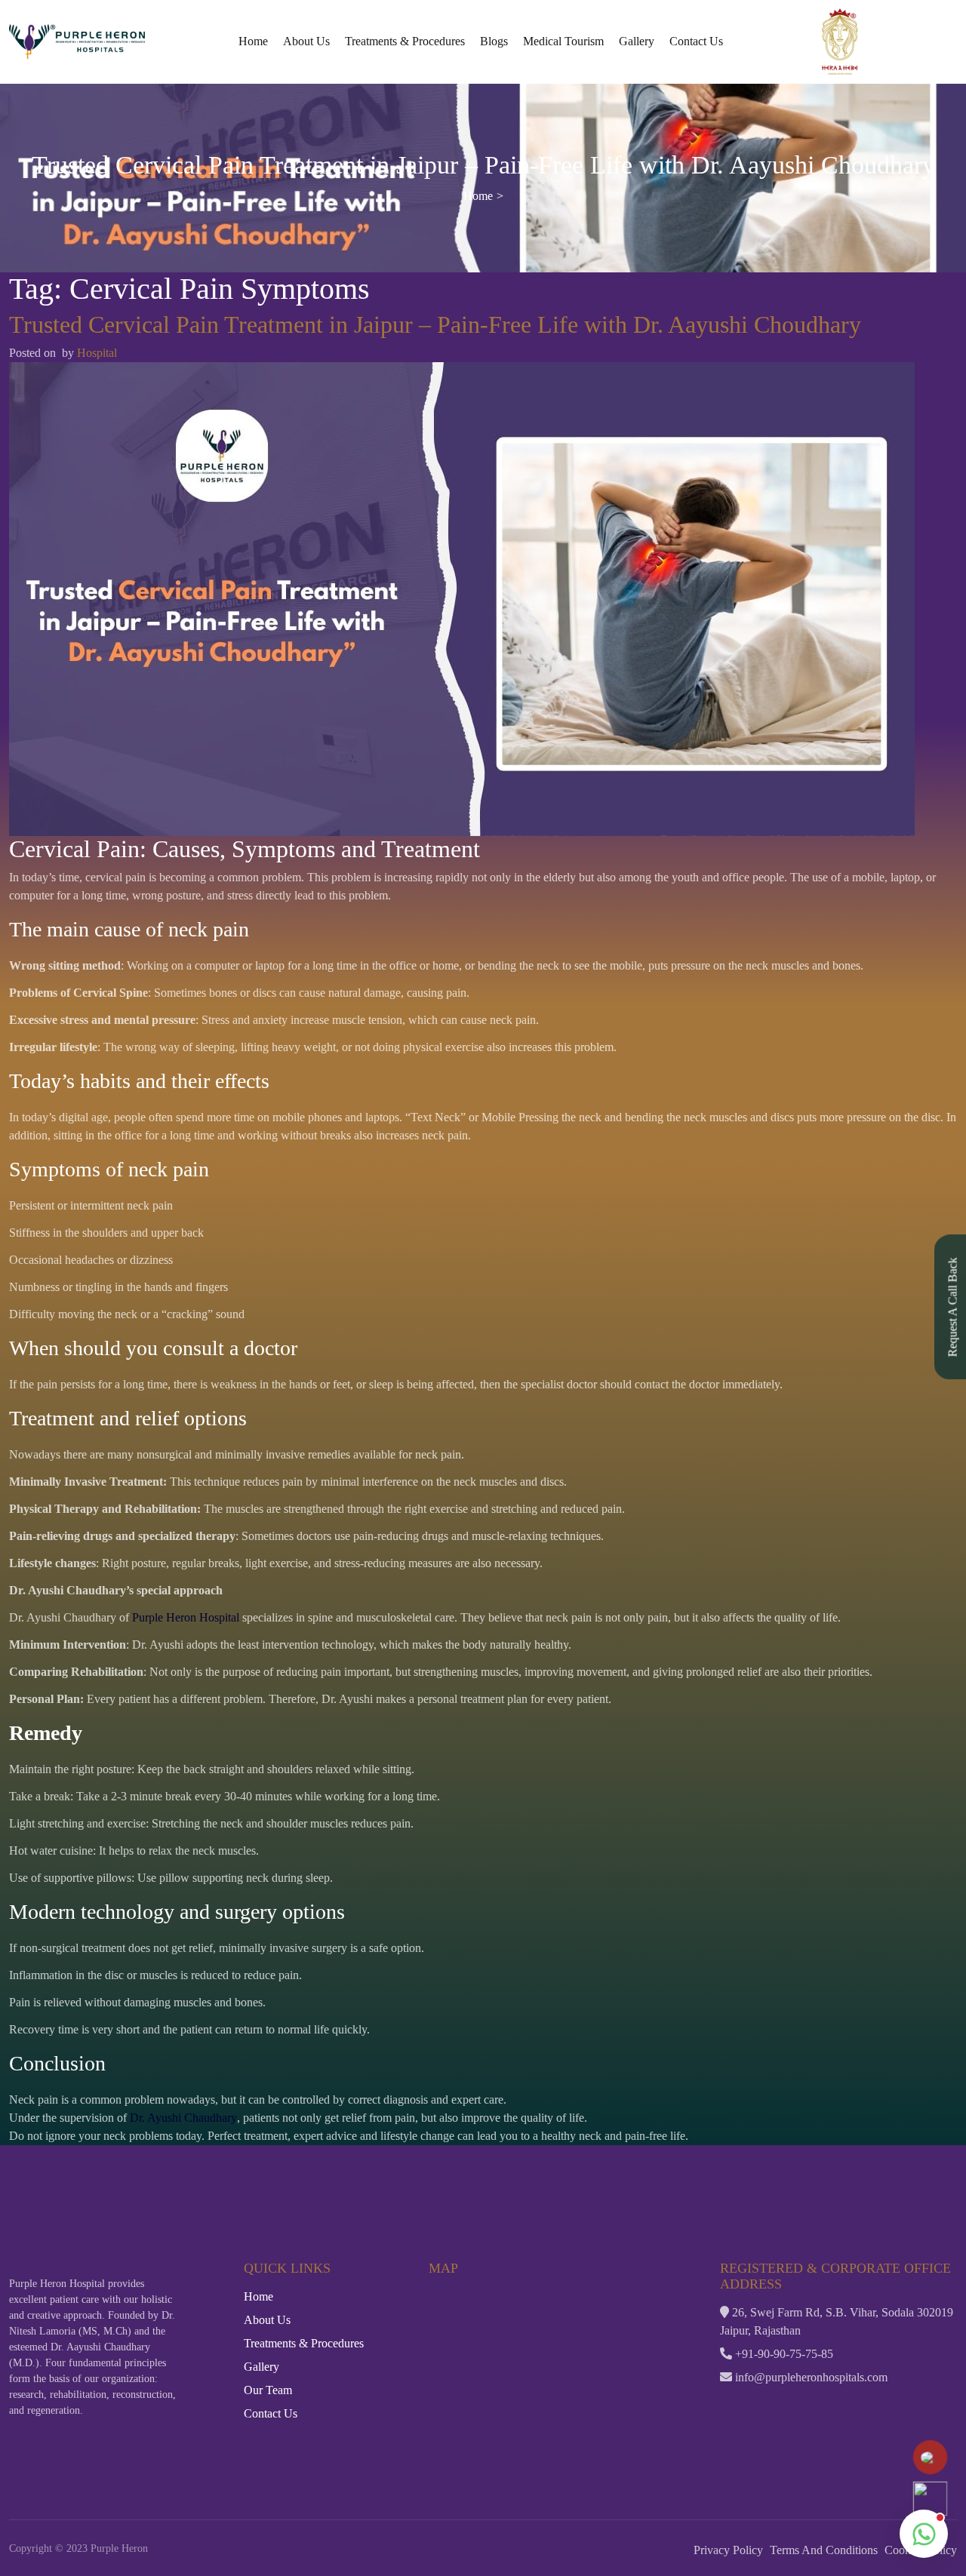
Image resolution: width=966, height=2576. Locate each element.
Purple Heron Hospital (186, 1617)
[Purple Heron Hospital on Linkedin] (820, 2406)
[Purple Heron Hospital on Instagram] (759, 2406)
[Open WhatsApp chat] (924, 2534)
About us (306, 41)
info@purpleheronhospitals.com (810, 2377)
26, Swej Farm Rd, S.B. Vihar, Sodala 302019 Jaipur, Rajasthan (837, 2321)
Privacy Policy (728, 2550)
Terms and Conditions (824, 2550)
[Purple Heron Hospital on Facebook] (729, 2406)
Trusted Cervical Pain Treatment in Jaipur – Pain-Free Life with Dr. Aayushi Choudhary (435, 325)
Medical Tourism (563, 41)
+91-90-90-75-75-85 (783, 2354)
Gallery (637, 41)
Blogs (494, 41)
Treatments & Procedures (405, 41)
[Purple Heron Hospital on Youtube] (789, 2406)
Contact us (696, 41)
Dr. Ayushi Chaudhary (183, 2118)
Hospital (97, 353)
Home (253, 41)
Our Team (268, 2390)
